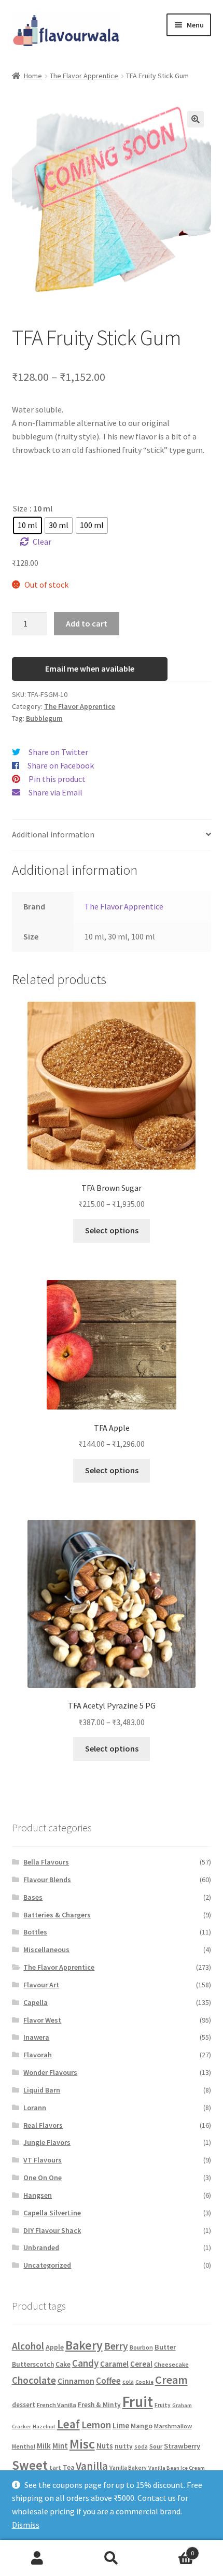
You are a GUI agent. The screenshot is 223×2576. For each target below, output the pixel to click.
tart (55, 2467)
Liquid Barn (42, 2090)
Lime (121, 2425)
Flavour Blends (47, 1880)
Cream (171, 2380)
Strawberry (182, 2446)
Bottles (35, 1932)
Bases (33, 1897)
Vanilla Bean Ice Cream (177, 2468)
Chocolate (34, 2380)
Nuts (105, 2446)
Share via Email (55, 792)
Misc (82, 2444)
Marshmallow (173, 2426)
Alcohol (28, 2346)
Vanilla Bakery (128, 2468)
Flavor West (42, 2020)
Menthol (24, 2446)
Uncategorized (47, 2265)
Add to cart (87, 623)
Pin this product (57, 779)
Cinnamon (76, 2381)
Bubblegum (44, 718)
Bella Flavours (46, 1862)
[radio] (27, 525)
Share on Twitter (58, 752)
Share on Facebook (61, 765)
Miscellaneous (46, 1949)
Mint (60, 2446)
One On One (43, 2177)
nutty (124, 2446)
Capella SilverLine (52, 2213)
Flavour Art (41, 1985)
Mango (142, 2426)
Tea (68, 2467)
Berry (116, 2346)
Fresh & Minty (99, 2405)
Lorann (35, 2108)
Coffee (108, 2381)
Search (111, 2558)
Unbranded (41, 2247)
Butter (165, 2347)
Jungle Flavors (47, 2142)
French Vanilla (57, 2405)
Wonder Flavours (50, 2072)
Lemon (96, 2425)
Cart (172, 2549)
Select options (112, 1230)
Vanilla (92, 2466)
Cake (63, 2364)
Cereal (141, 2364)
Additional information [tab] (53, 834)
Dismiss (26, 2525)
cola (128, 2382)
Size (20, 508)
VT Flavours (43, 2160)
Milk (44, 2446)
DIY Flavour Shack (52, 2230)
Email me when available (90, 668)
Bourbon (141, 2347)
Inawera (36, 2037)
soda (141, 2446)
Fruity (163, 2405)
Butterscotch (33, 2364)
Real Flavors (43, 2125)
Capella (36, 2002)
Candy (85, 2363)
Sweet (30, 2465)
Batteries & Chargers (57, 1915)
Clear (42, 542)
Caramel (114, 2364)
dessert (24, 2405)
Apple (55, 2347)
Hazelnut (44, 2426)
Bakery (84, 2345)
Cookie (144, 2382)
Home (33, 76)
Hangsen (38, 2195)
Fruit (138, 2402)
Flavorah (38, 2055)
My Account (37, 2558)
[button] (196, 119)
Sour (156, 2446)
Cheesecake (171, 2364)
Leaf (68, 2424)
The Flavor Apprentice (84, 76)
